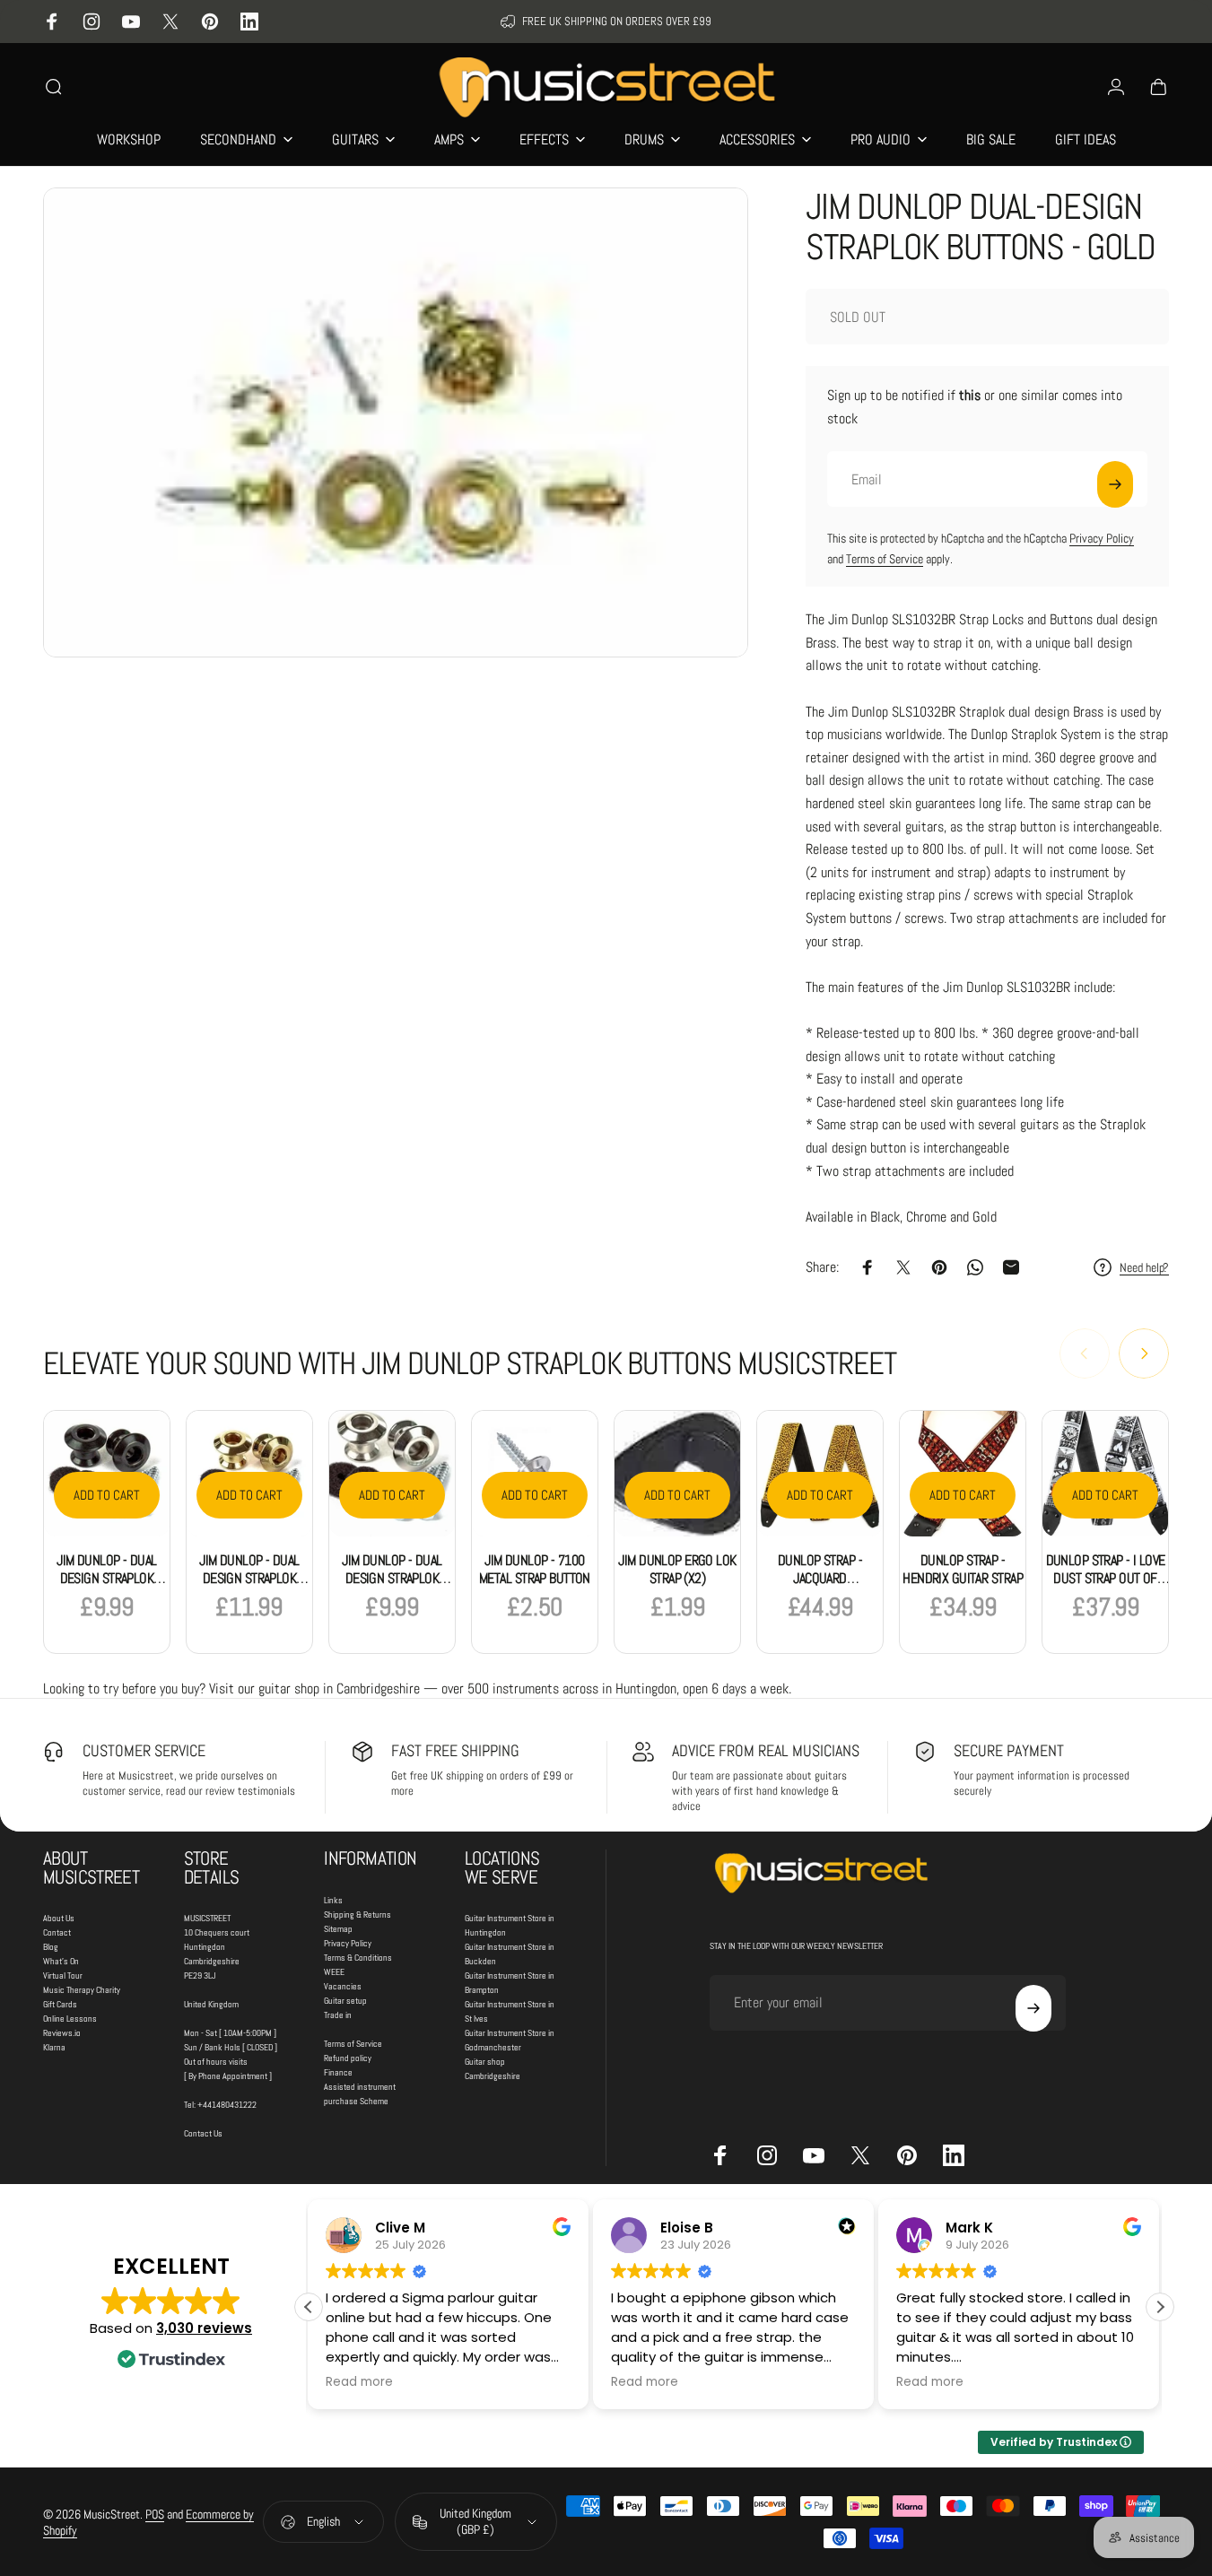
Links (333, 1900)
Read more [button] (359, 2382)
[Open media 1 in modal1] (396, 422)
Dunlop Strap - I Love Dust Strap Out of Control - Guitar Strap (1106, 1587)
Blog (51, 1947)
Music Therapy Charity (82, 1990)
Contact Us (203, 2133)
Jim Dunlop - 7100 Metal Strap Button (535, 1569)
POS (155, 2514)
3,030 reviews (204, 2328)
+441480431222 (227, 2105)
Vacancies (343, 1986)
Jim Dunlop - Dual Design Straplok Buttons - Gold (249, 1578)
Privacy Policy (1102, 538)
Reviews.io (62, 2033)
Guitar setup (345, 2001)
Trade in (338, 2015)
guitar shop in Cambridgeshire (339, 1688)
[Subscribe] (1115, 484)
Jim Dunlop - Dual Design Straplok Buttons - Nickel (392, 1578)
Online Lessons (70, 2019)
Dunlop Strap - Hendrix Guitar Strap (963, 1569)
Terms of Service (885, 559)
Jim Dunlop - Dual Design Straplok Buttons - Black (106, 1578)
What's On (61, 1961)
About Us (59, 1918)
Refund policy (348, 2058)
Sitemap (338, 1929)
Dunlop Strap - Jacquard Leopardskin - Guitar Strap (820, 1587)
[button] (1160, 2307)
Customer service (144, 1750)
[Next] (1144, 1353)
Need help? (1144, 1268)
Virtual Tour (63, 1976)
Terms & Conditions (358, 1958)
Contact (57, 1932)
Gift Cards (60, 2004)
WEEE (334, 1972)
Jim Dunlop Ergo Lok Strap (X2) (677, 1569)
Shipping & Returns (357, 1915)
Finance (338, 2072)
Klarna (54, 2047)
